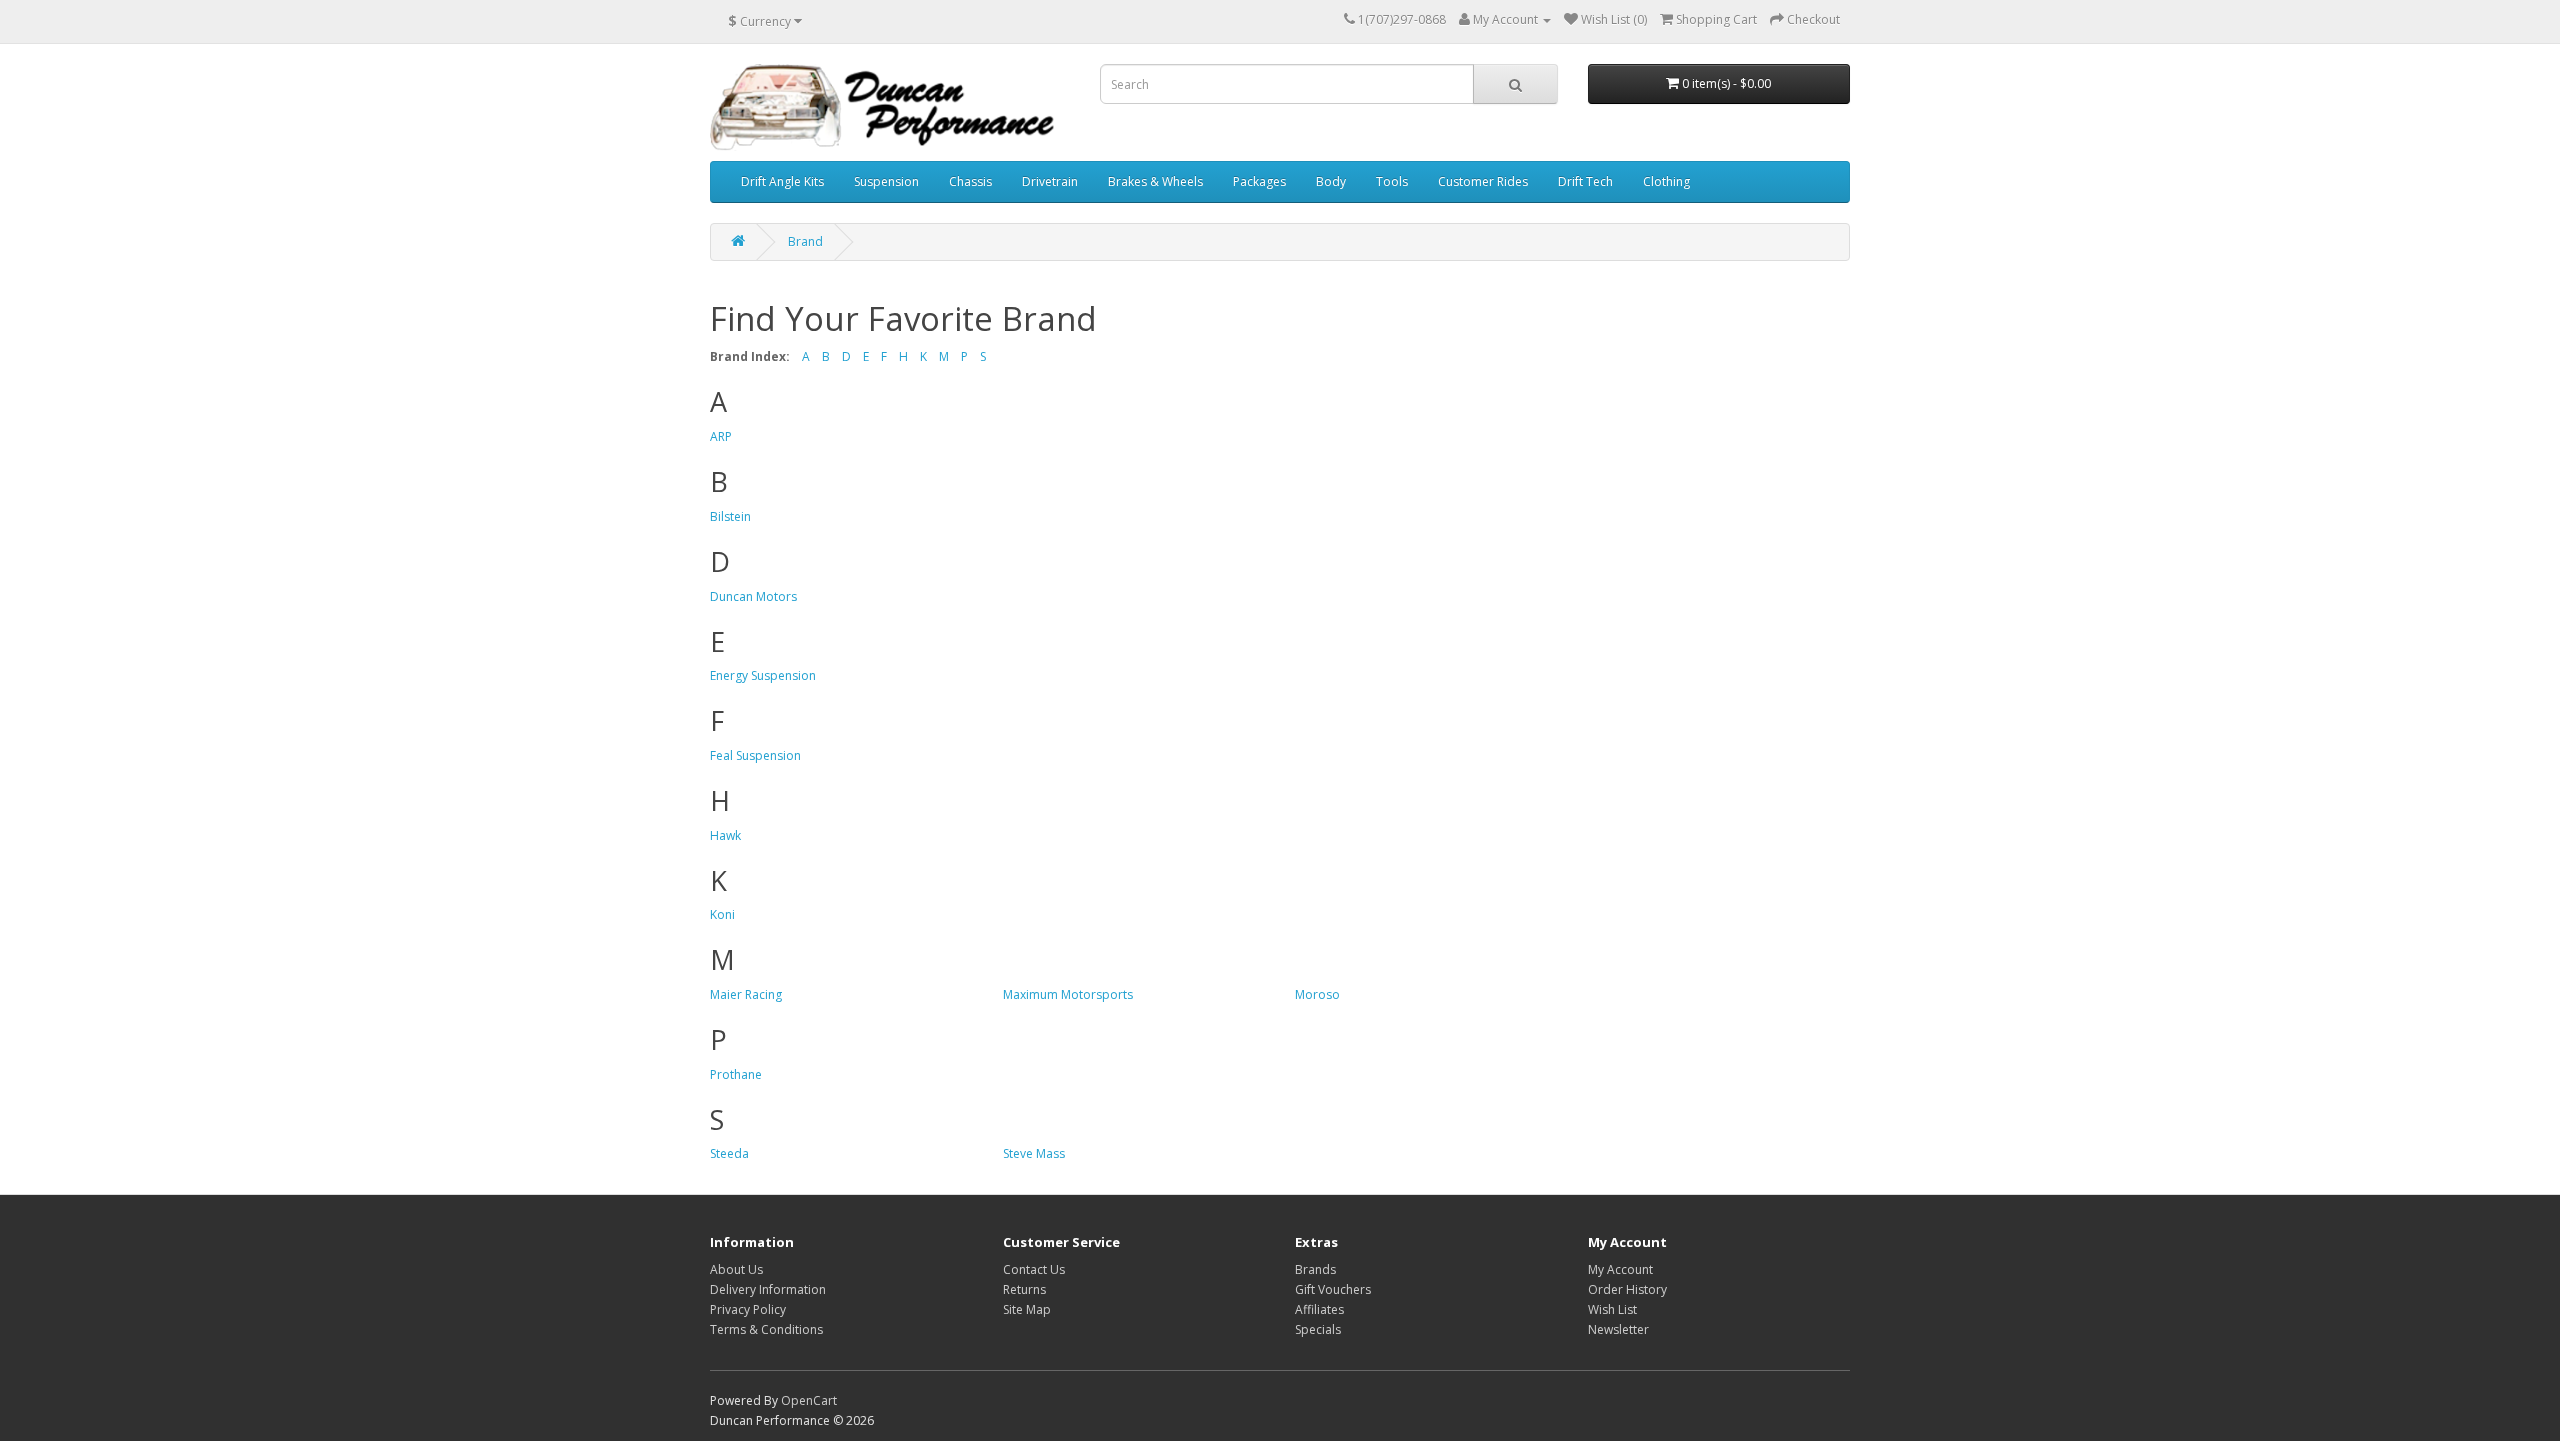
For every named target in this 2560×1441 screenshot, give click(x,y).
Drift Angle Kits (782, 181)
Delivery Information (768, 1289)
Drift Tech (1585, 181)
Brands (1315, 1269)
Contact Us (1034, 1269)
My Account (1620, 1269)
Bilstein (730, 516)
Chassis (970, 181)
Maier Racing (746, 994)
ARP (721, 436)
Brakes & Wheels (1155, 181)
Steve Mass (1034, 1153)
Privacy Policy (748, 1309)
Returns (1024, 1289)
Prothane (736, 1074)
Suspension (886, 181)
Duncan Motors (753, 596)
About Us (736, 1269)
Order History (1627, 1289)
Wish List (1612, 1309)
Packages (1259, 181)
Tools (1392, 181)
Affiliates (1319, 1309)
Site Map (1027, 1309)
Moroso (1317, 994)
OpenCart (809, 1400)
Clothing (1666, 181)
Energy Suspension (763, 675)
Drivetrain (1050, 181)
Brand (805, 241)
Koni (722, 914)
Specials (1318, 1329)
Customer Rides (1483, 181)
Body (1331, 181)
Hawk (725, 835)
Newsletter (1618, 1329)
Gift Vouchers (1333, 1289)
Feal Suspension (755, 755)
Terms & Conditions (766, 1329)
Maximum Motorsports (1068, 994)
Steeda (729, 1153)
